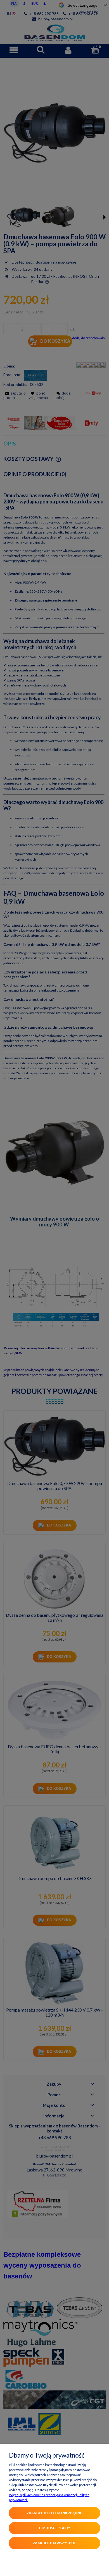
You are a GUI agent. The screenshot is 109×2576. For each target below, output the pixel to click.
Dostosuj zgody (55, 2528)
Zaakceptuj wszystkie (54, 2543)
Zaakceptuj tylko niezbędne (54, 2513)
